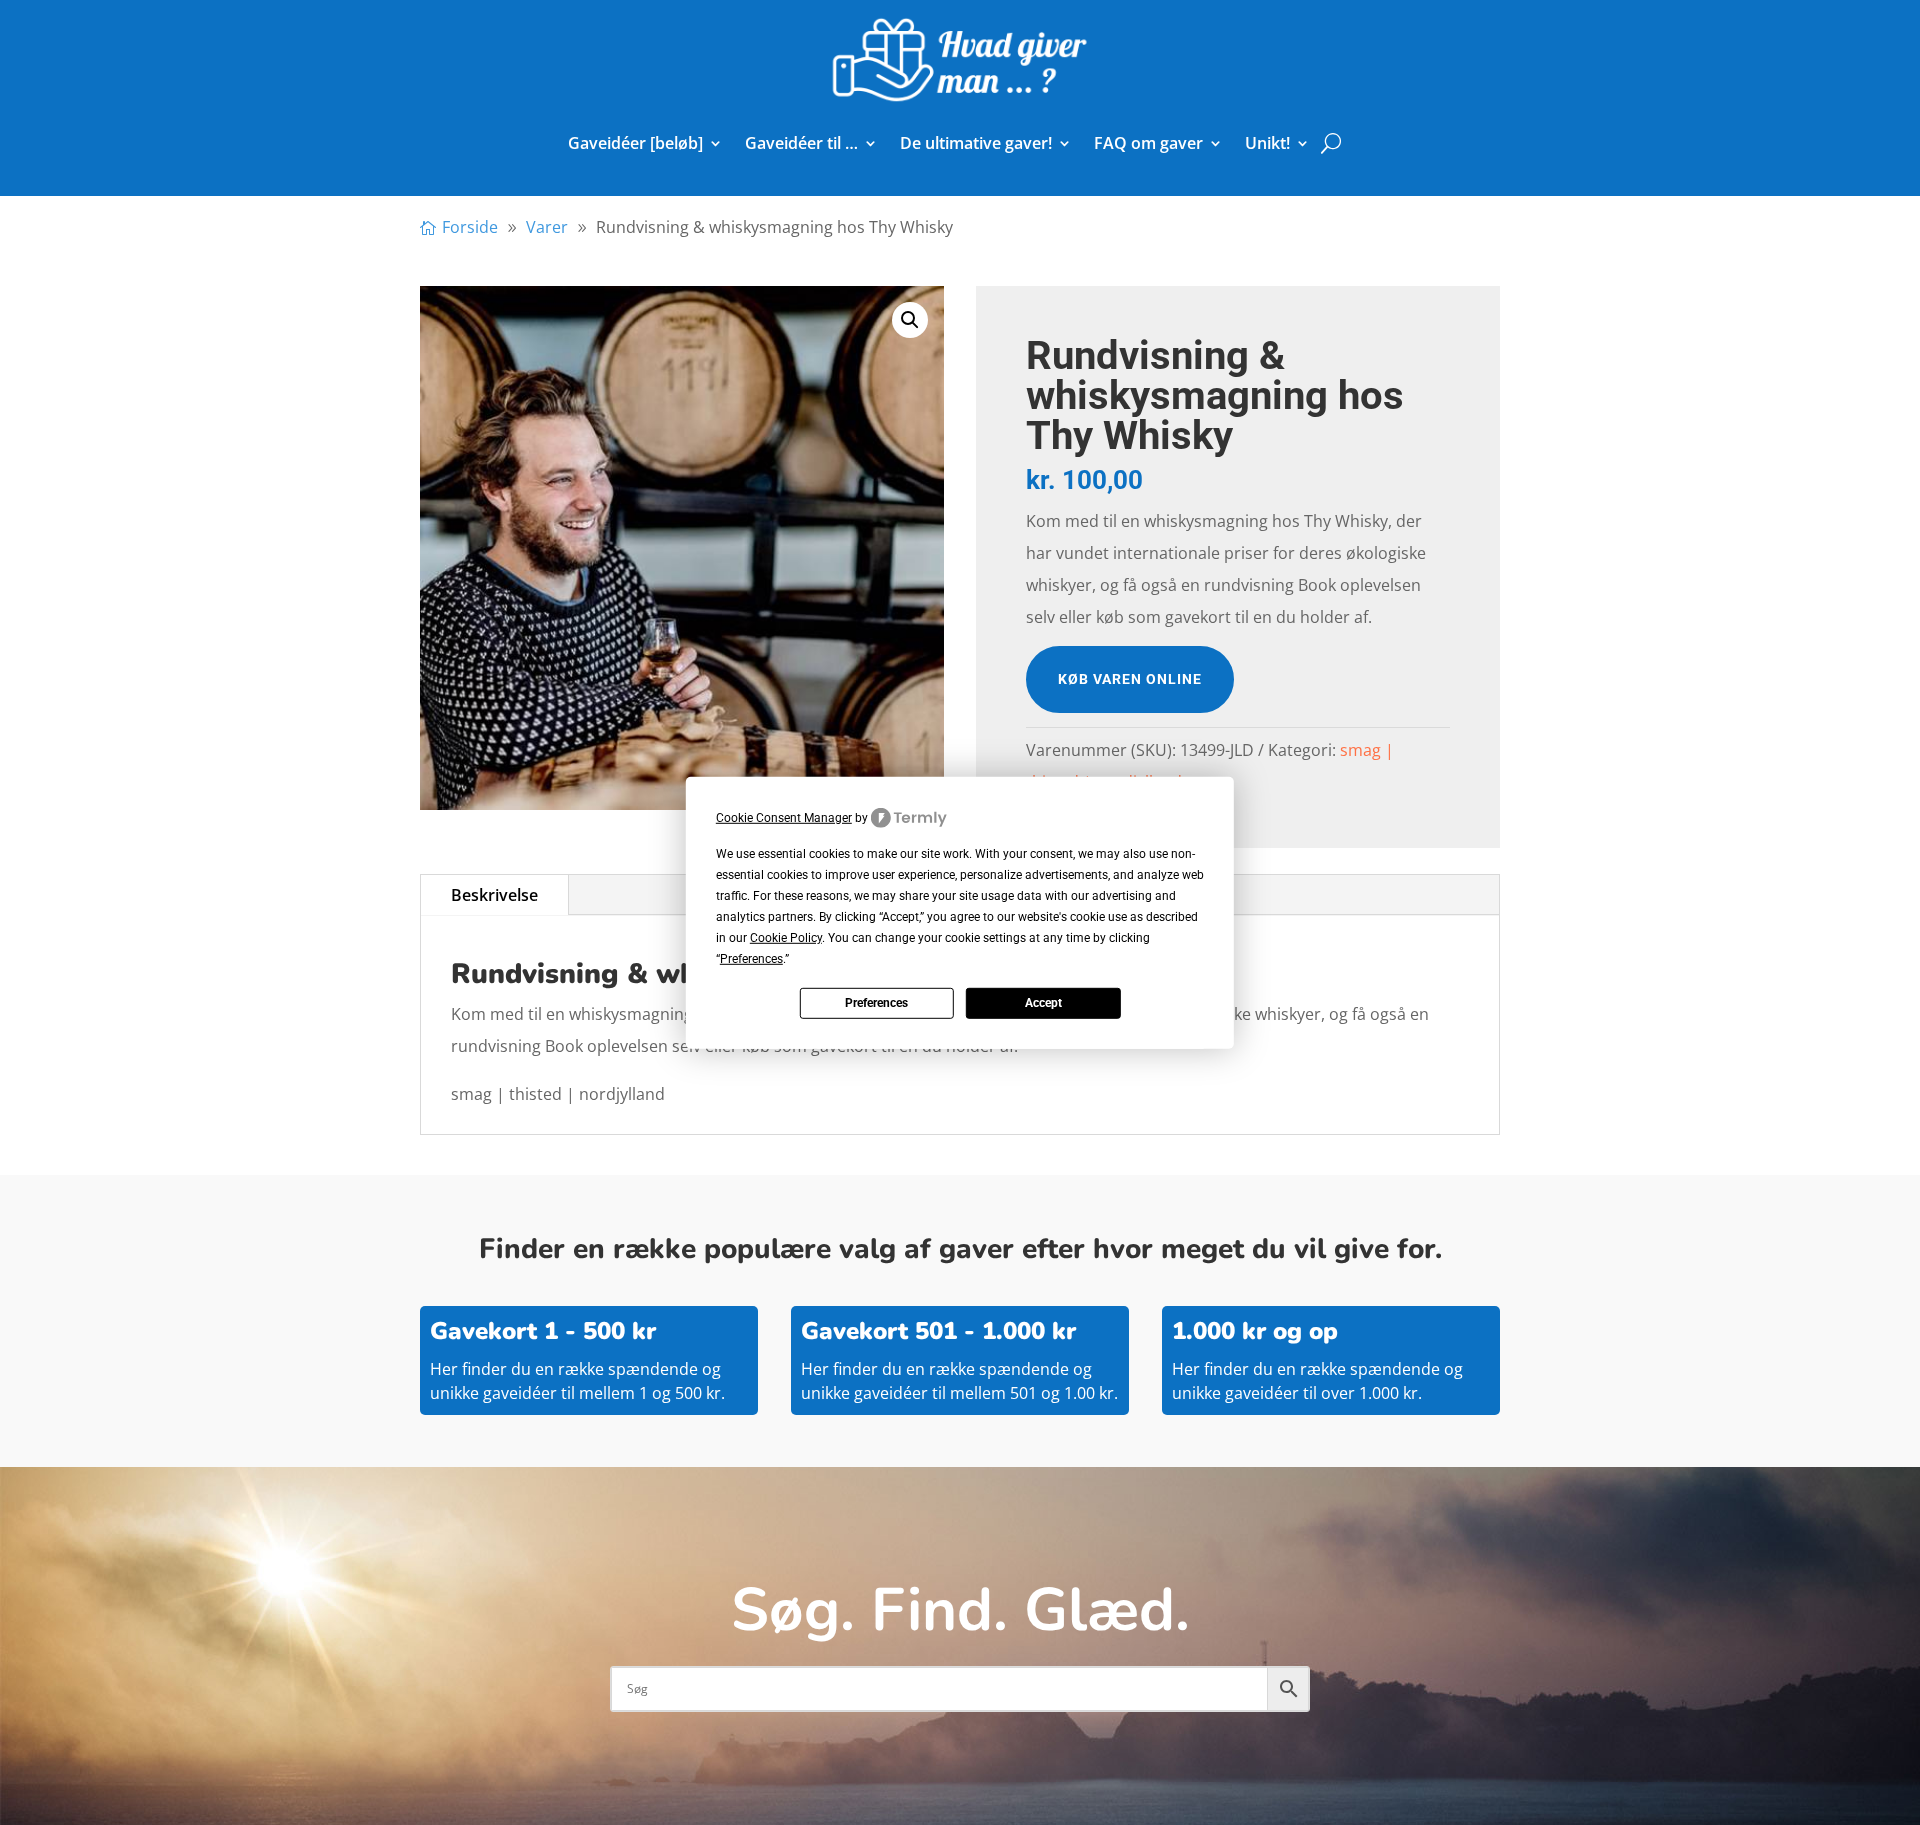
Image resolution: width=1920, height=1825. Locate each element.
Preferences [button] (751, 959)
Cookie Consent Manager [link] (784, 817)
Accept (1043, 1003)
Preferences (876, 1003)
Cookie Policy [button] (786, 938)
